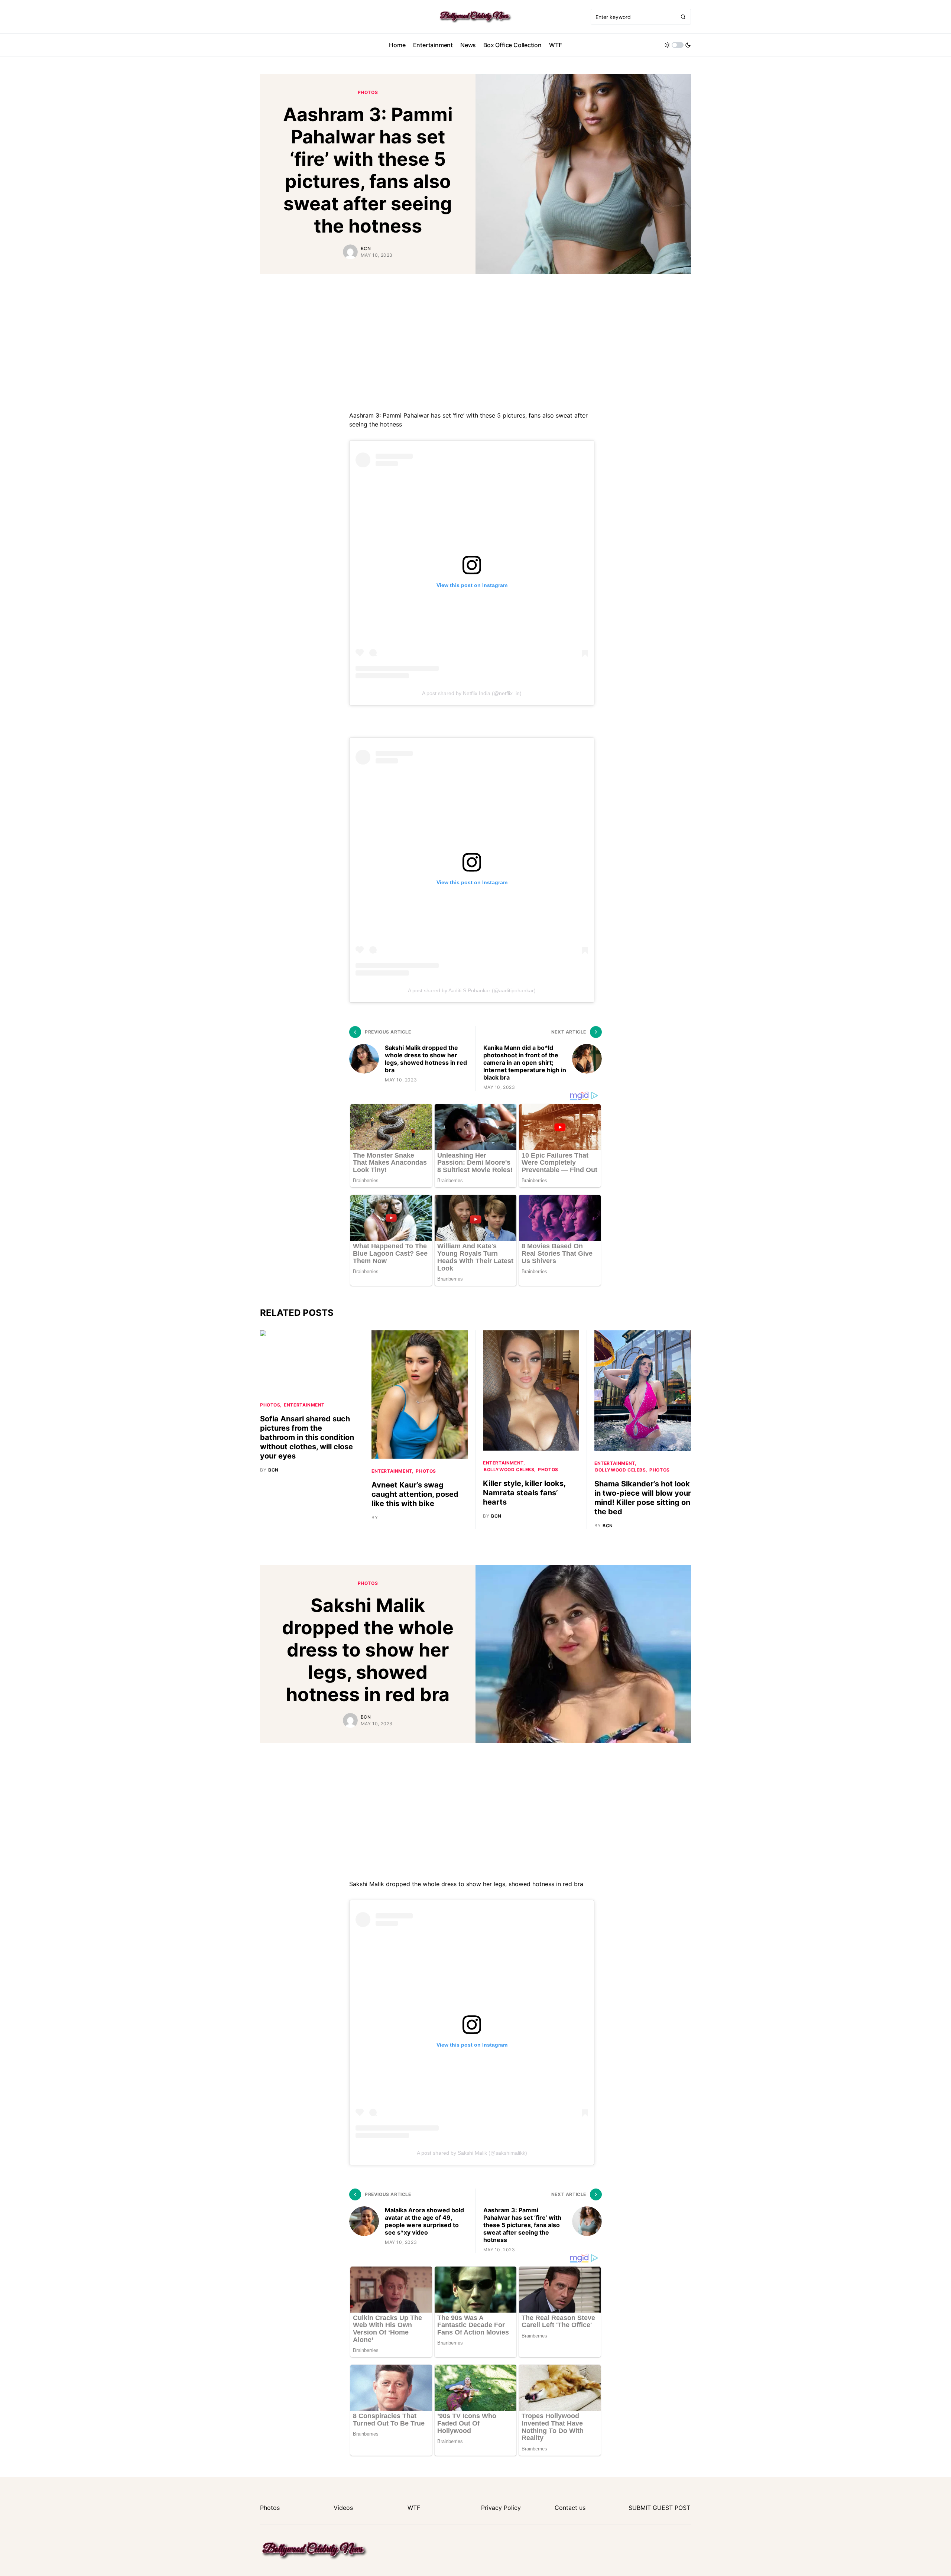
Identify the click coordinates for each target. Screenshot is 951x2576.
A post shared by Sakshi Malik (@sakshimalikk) (472, 2153)
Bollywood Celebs (509, 1469)
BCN (366, 248)
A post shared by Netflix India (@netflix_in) (472, 693)
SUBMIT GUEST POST (659, 2508)
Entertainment (304, 1405)
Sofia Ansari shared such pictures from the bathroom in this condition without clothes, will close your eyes (307, 1437)
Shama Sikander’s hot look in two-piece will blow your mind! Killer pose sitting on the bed (643, 1498)
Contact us (570, 2508)
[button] (678, 45)
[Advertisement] (475, 341)
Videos (343, 2508)
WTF (414, 2508)
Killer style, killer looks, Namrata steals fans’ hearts (524, 1493)
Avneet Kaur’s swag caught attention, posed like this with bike (415, 1494)
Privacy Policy (501, 2508)
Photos (368, 92)
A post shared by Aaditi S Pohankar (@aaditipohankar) (472, 990)
